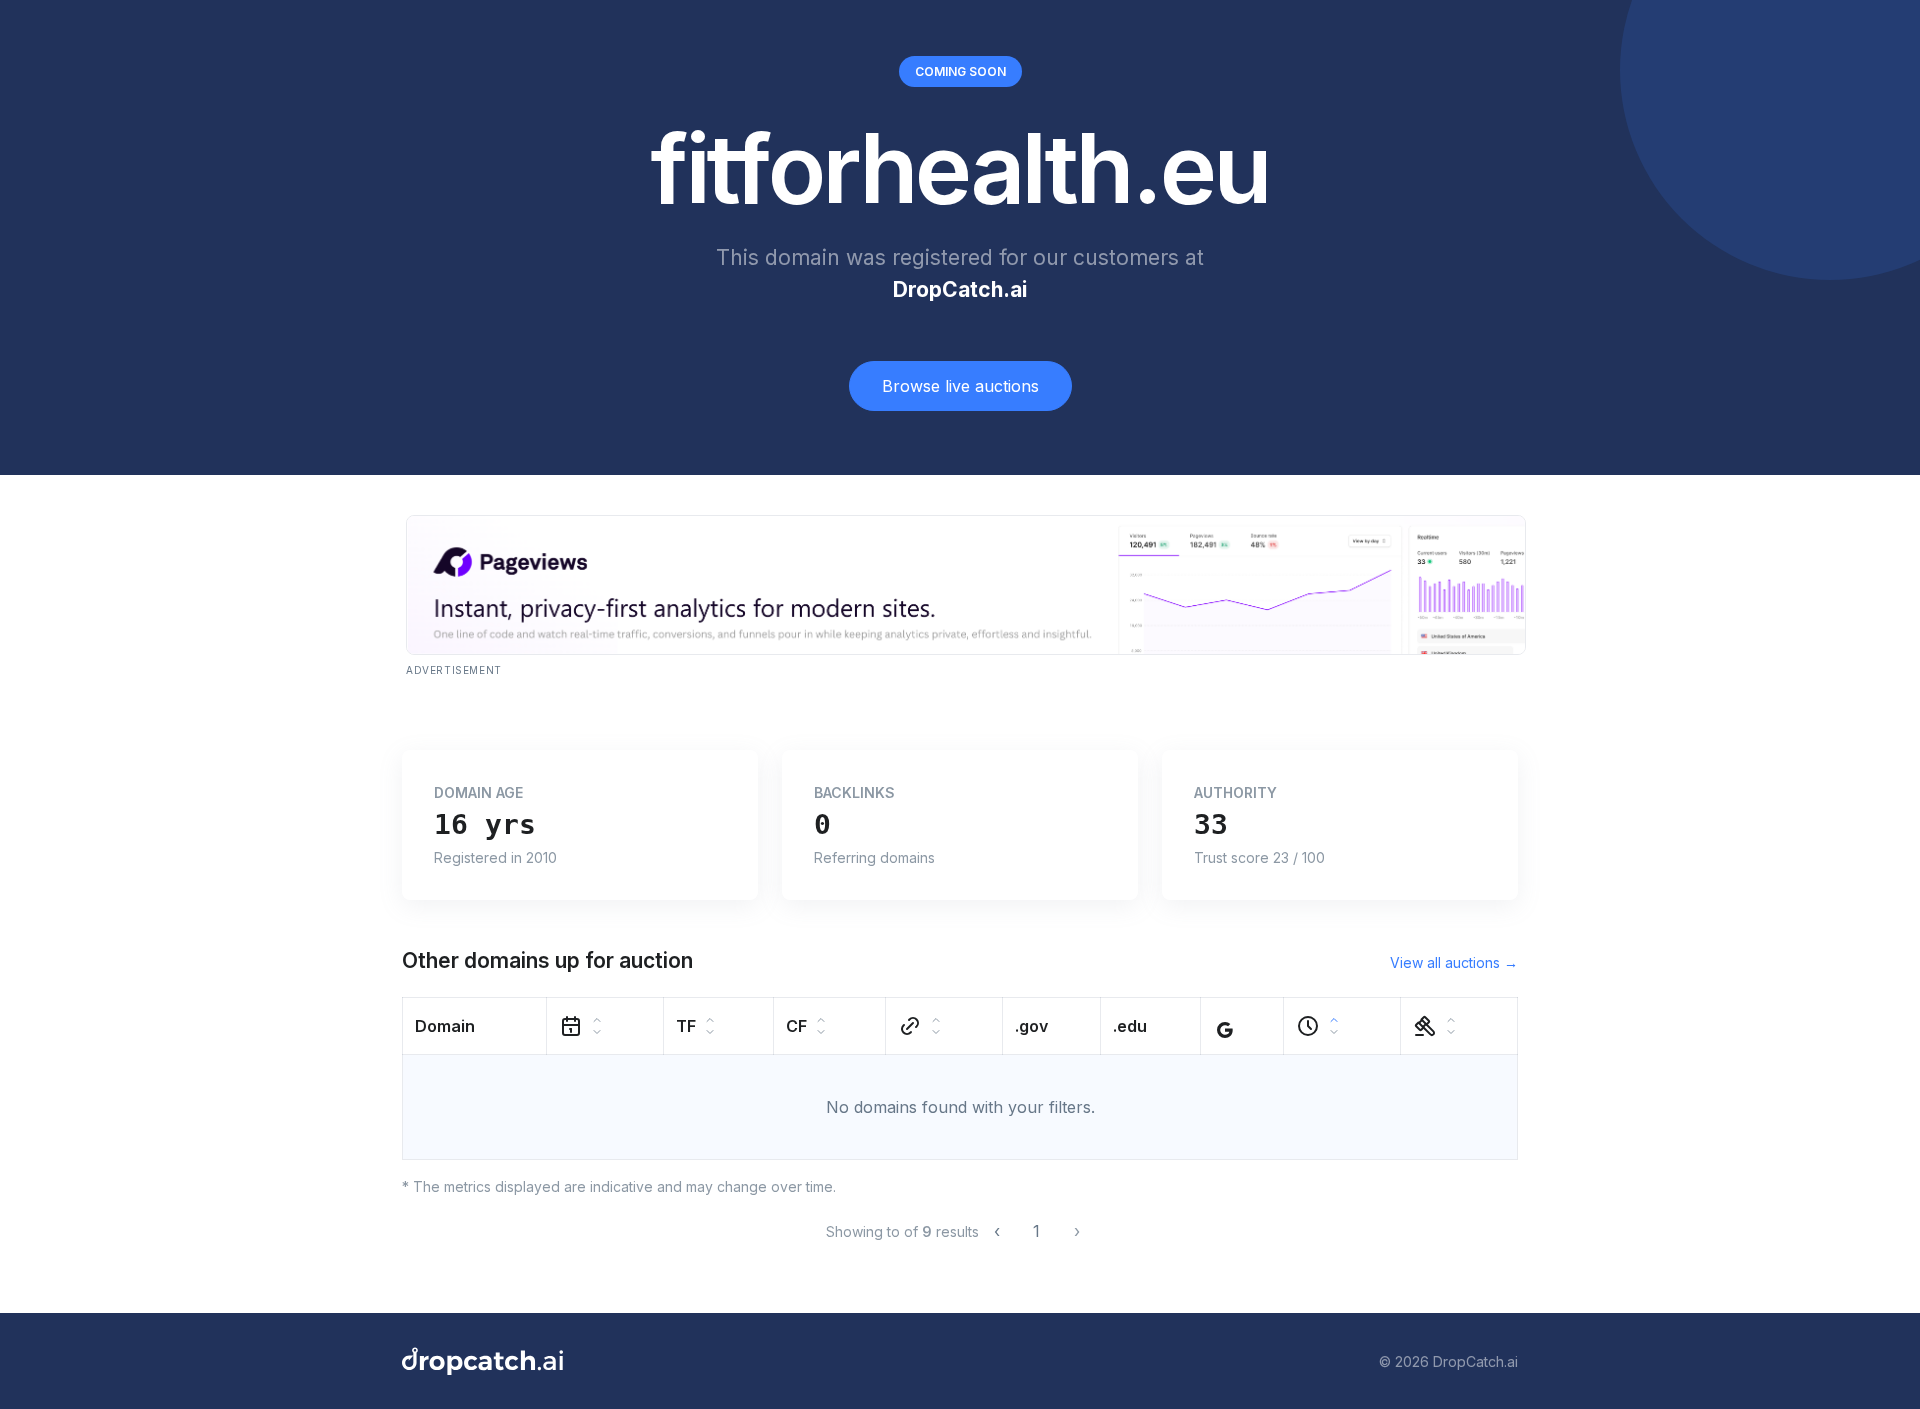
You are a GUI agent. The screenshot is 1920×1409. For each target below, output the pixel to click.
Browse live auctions (960, 386)
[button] (475, 1026)
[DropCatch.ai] (482, 1361)
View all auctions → (1454, 962)
